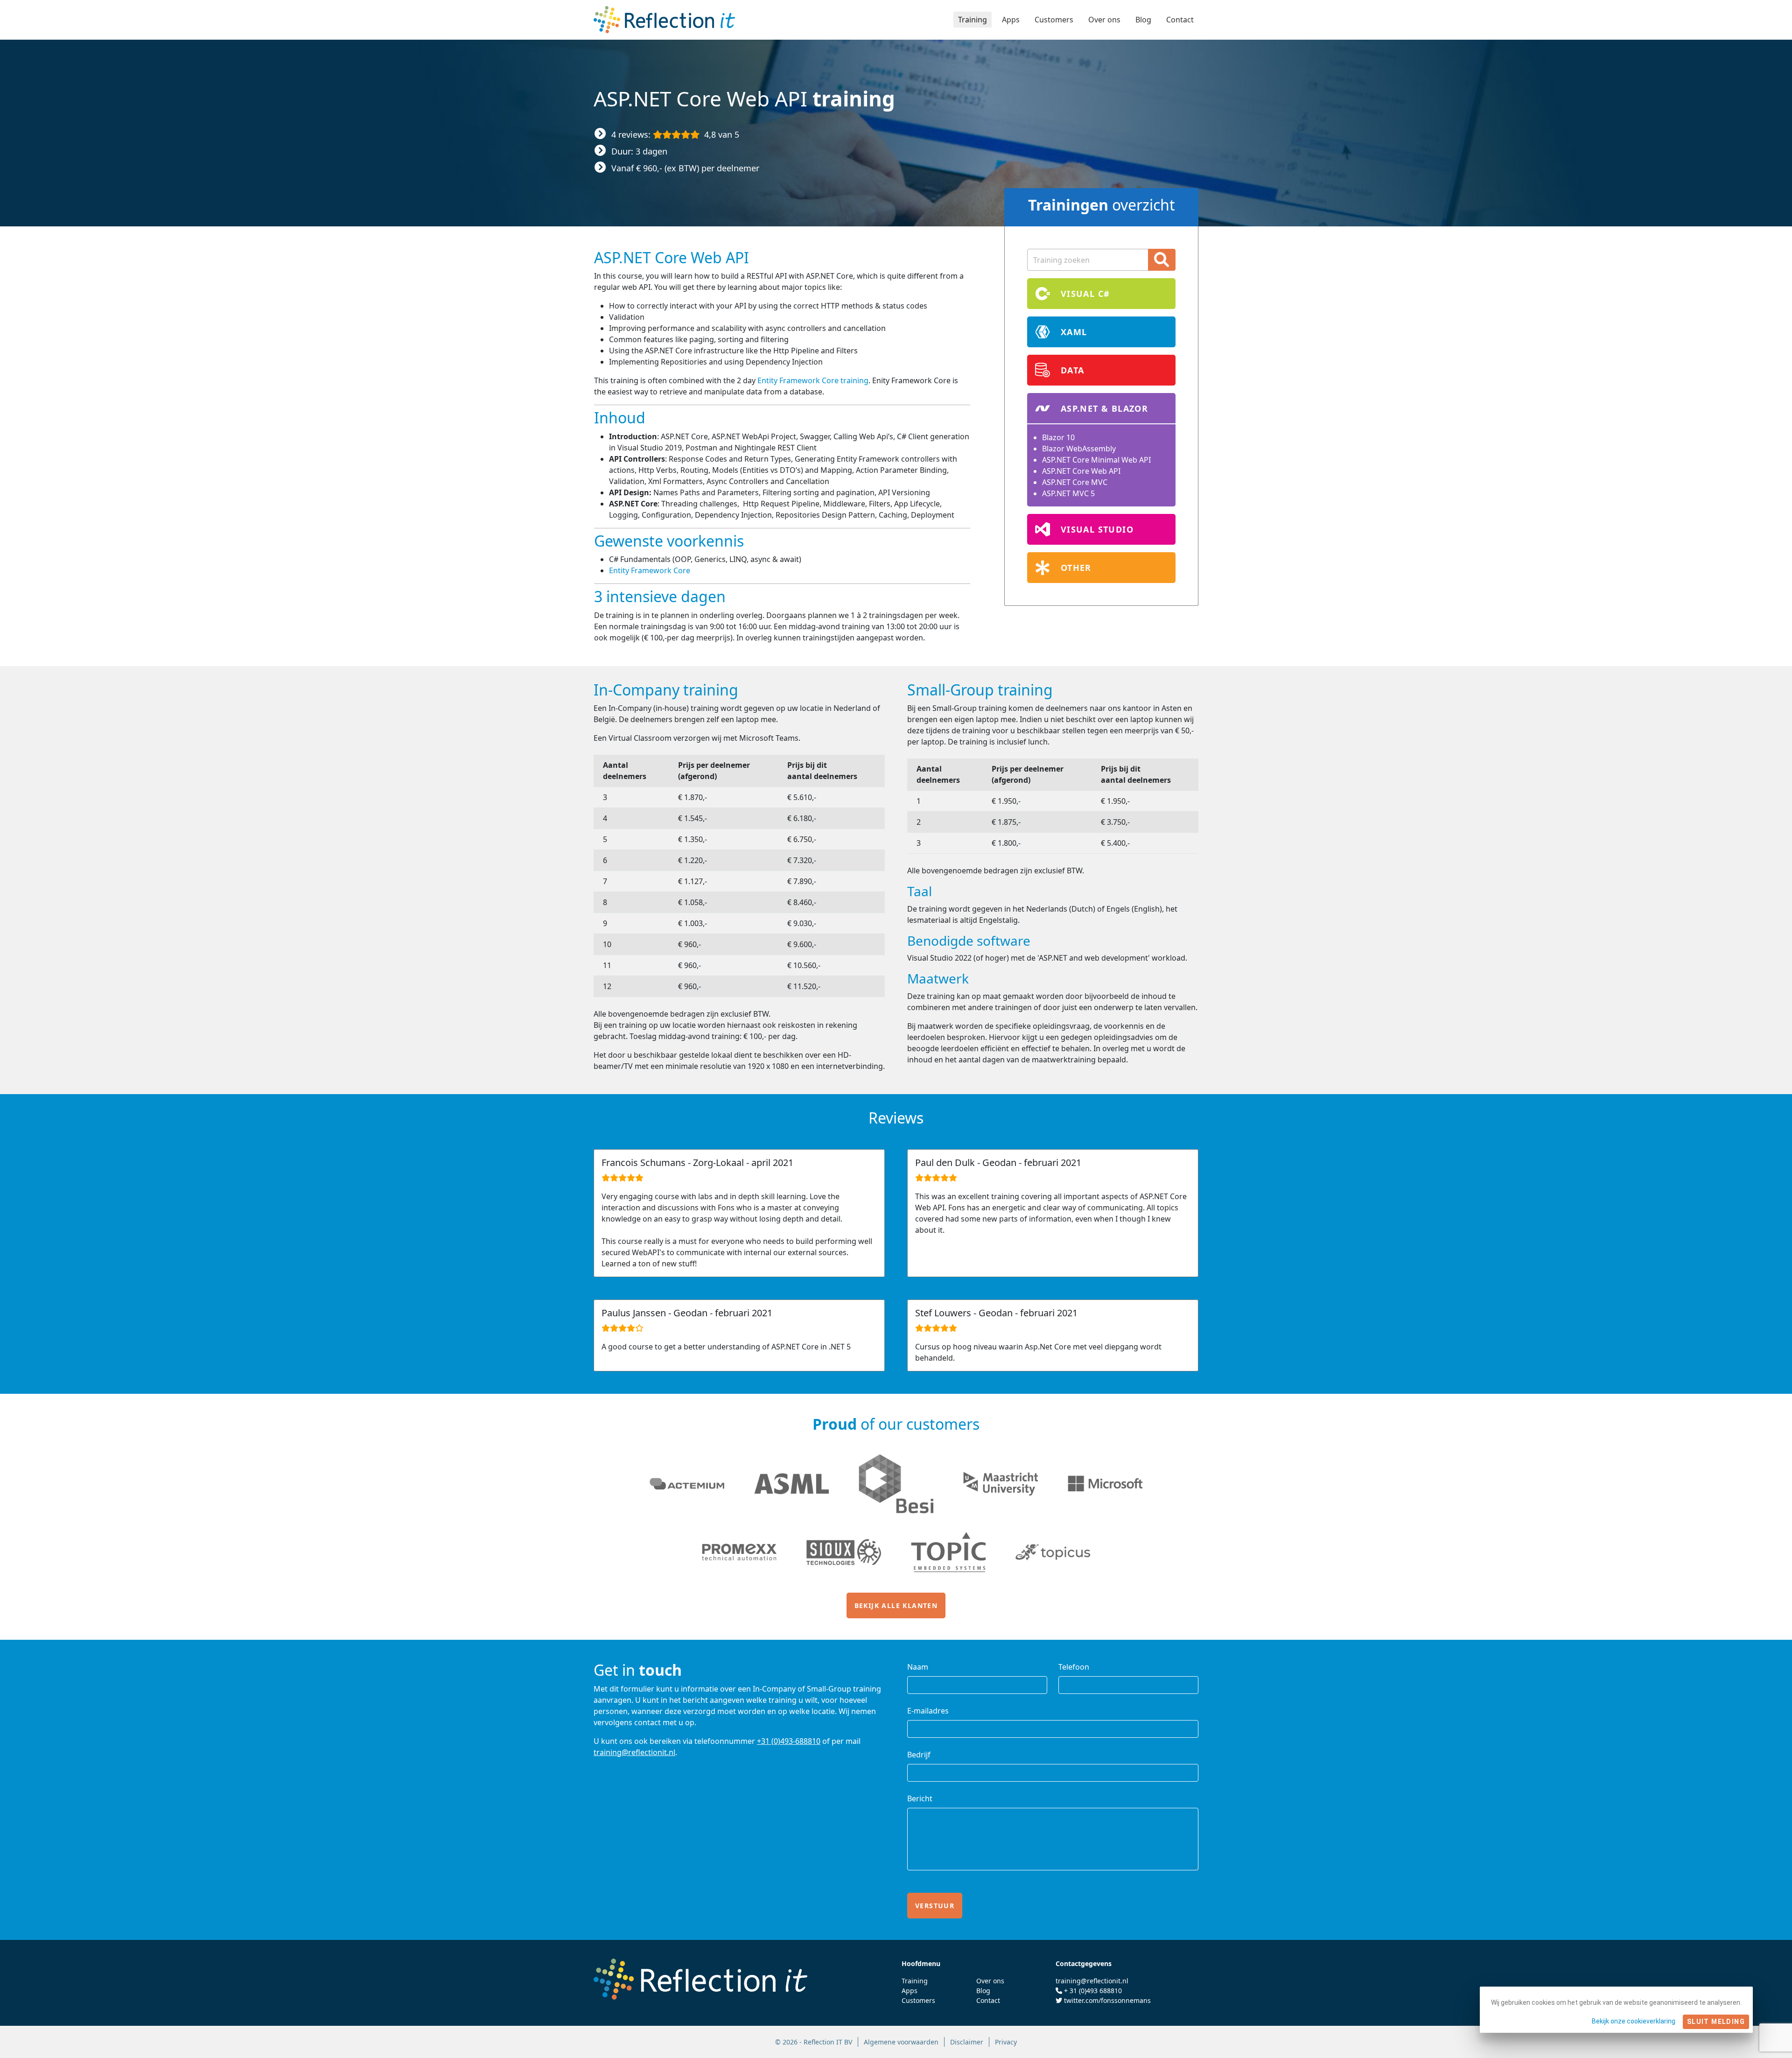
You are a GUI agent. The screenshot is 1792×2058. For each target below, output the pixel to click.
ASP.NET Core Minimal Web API (1096, 460)
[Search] (1162, 260)
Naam (918, 1667)
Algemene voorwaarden (901, 2042)
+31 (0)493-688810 (789, 1741)
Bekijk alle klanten (896, 1605)
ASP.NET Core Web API (1081, 471)
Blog (1143, 20)
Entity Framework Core (650, 570)
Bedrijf (919, 1755)
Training (973, 20)
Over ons (1104, 20)
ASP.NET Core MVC (1075, 482)
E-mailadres (928, 1711)
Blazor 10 (1058, 437)
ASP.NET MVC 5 (1068, 493)
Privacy (1006, 2042)
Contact (1180, 20)
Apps (1011, 20)
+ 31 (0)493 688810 (1093, 1991)
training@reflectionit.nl (634, 1752)
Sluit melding (1716, 2022)
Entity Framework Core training (813, 380)
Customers (1054, 20)
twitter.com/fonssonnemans (1107, 2000)
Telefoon (1074, 1667)
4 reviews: (675, 134)
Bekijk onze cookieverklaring (1634, 2021)
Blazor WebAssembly (1079, 449)
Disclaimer (967, 2042)
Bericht (920, 1798)
